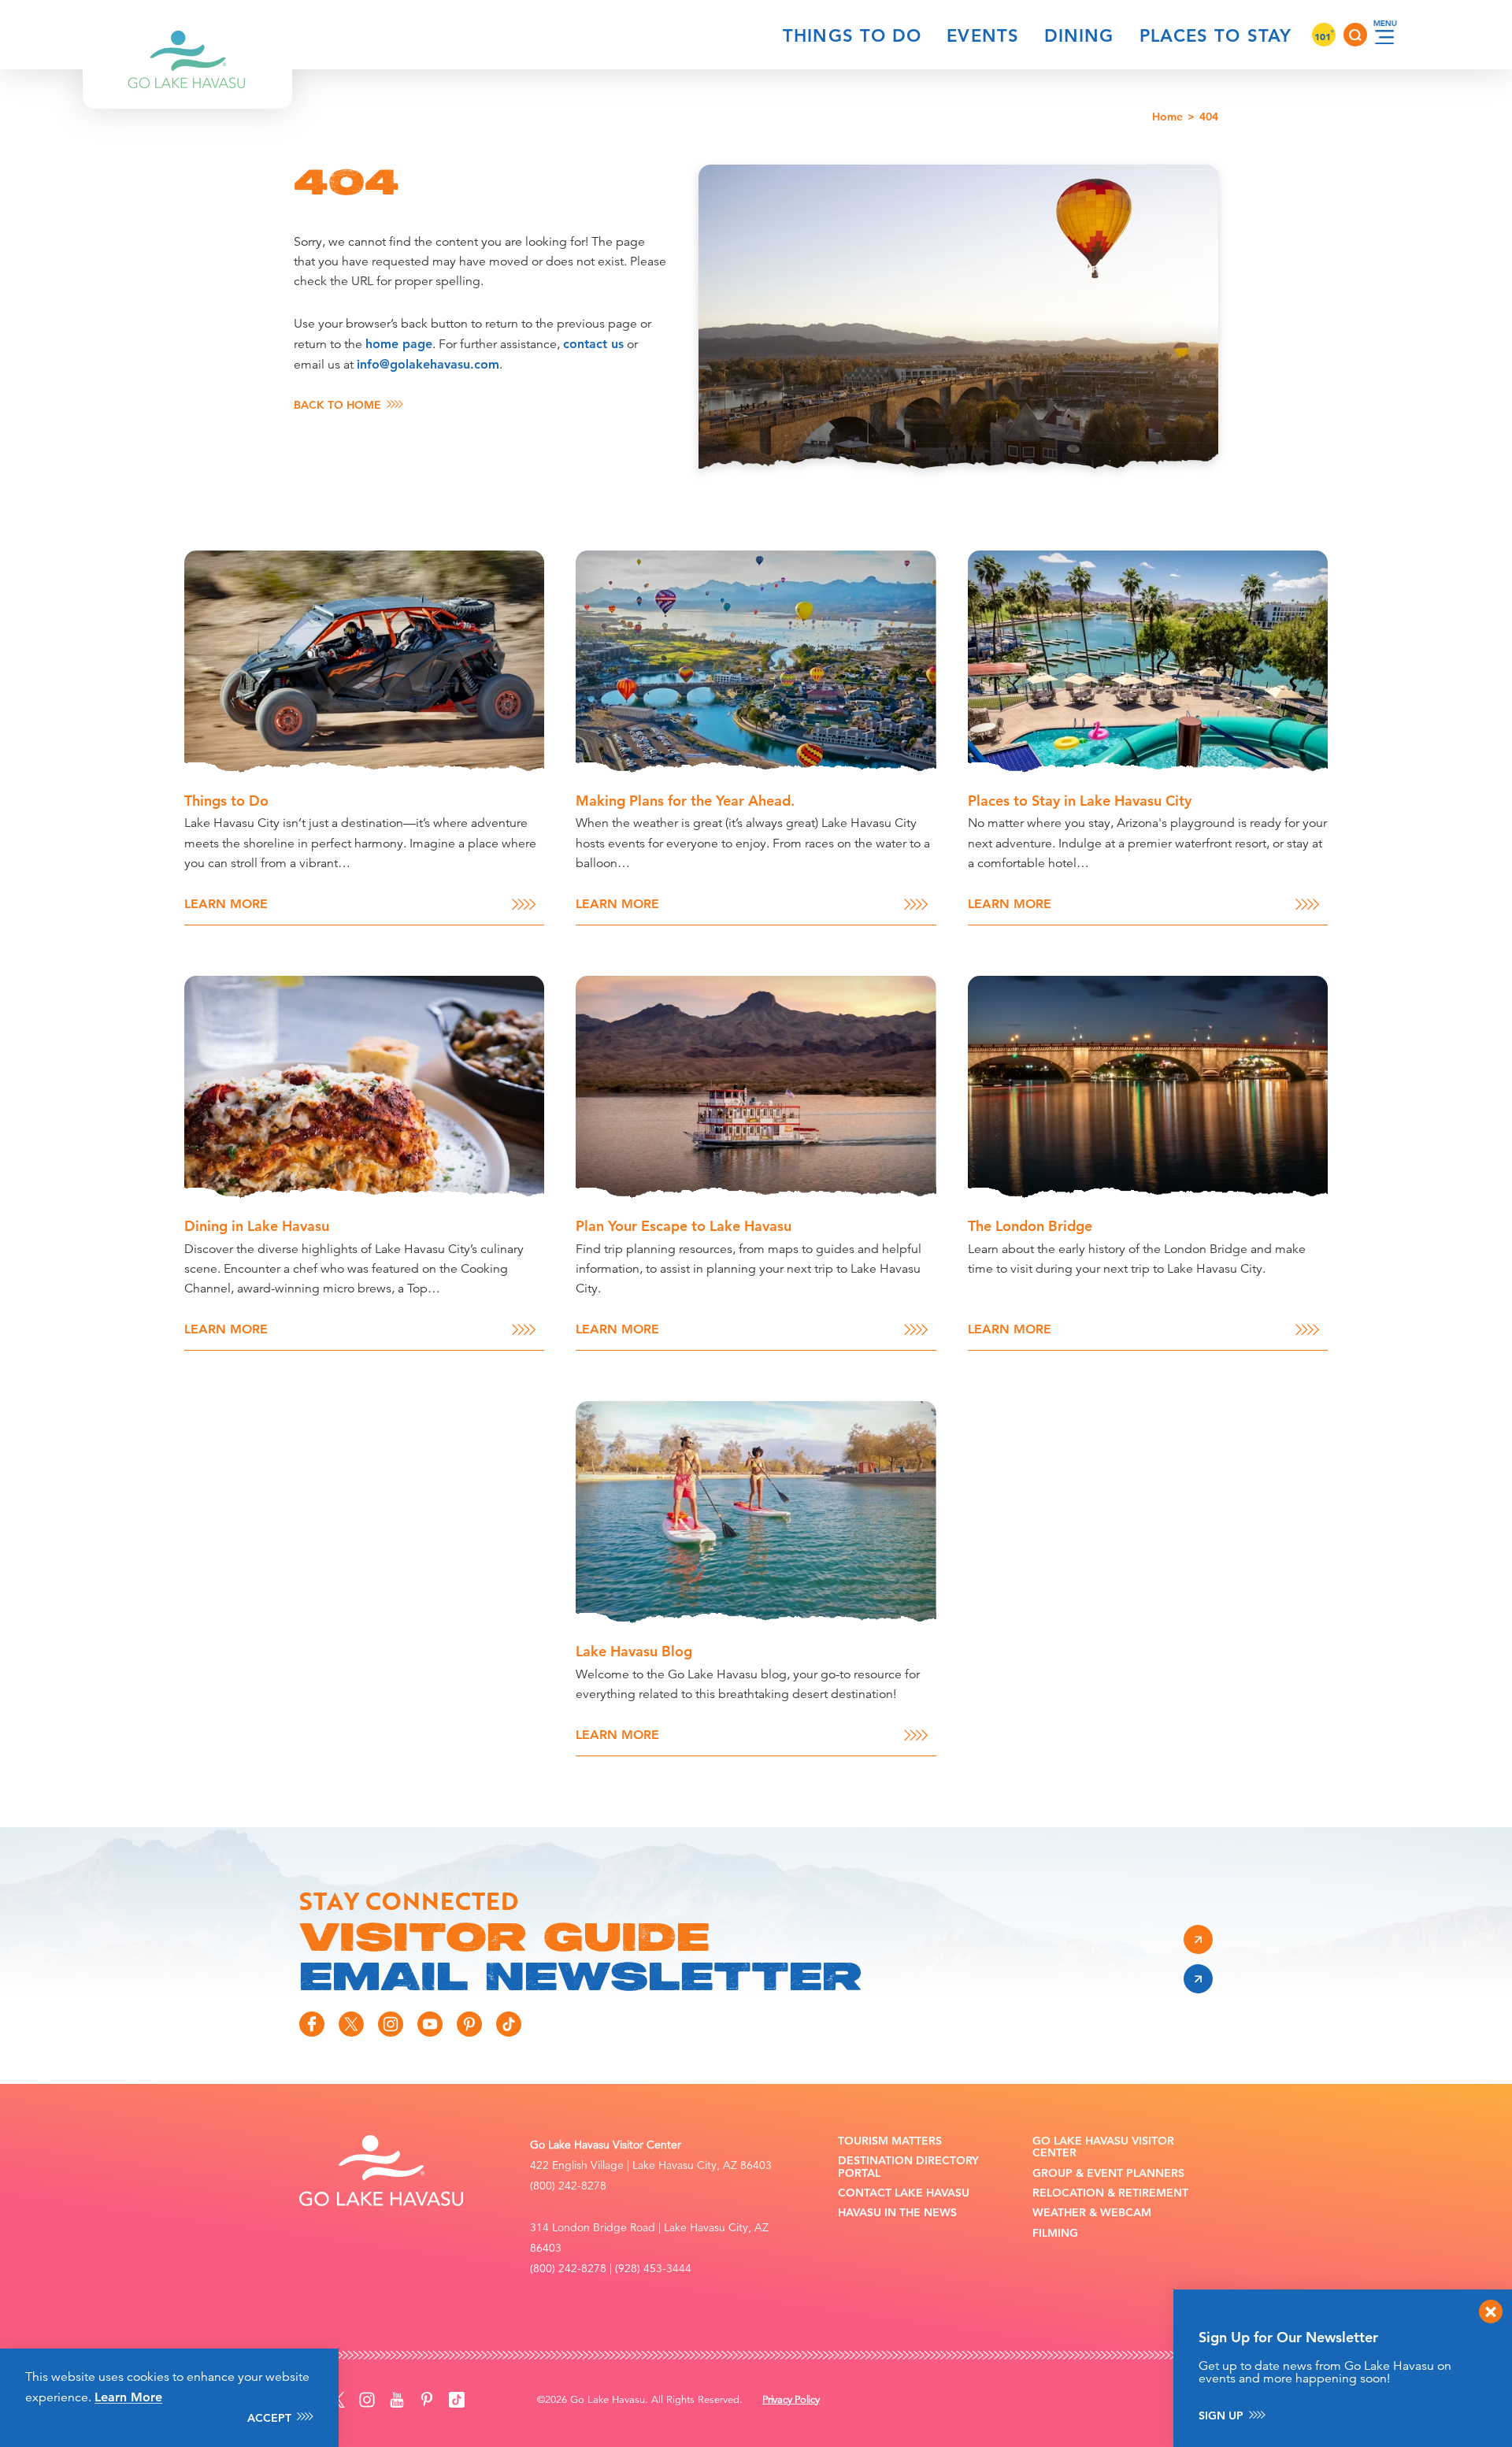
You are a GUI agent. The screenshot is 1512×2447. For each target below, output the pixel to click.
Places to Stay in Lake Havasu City (1080, 801)
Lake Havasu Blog (634, 1651)
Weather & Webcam (1092, 2213)
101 (1324, 36)
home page (399, 344)
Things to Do (852, 36)
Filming (1055, 2233)
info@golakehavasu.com (428, 364)
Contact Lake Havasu (904, 2193)
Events (983, 36)
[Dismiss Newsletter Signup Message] (1491, 2312)
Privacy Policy (791, 2400)
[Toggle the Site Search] (1355, 35)
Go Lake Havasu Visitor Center (1103, 2147)
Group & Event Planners (1108, 2173)
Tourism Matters (890, 2141)
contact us (593, 344)
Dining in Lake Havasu (257, 1226)
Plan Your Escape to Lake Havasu (684, 1226)
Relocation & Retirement (1110, 2193)
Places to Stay (1216, 36)
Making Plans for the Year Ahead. (685, 801)
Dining (1079, 36)
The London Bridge (1030, 1226)
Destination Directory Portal (908, 2167)
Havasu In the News (897, 2213)
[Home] (187, 35)
